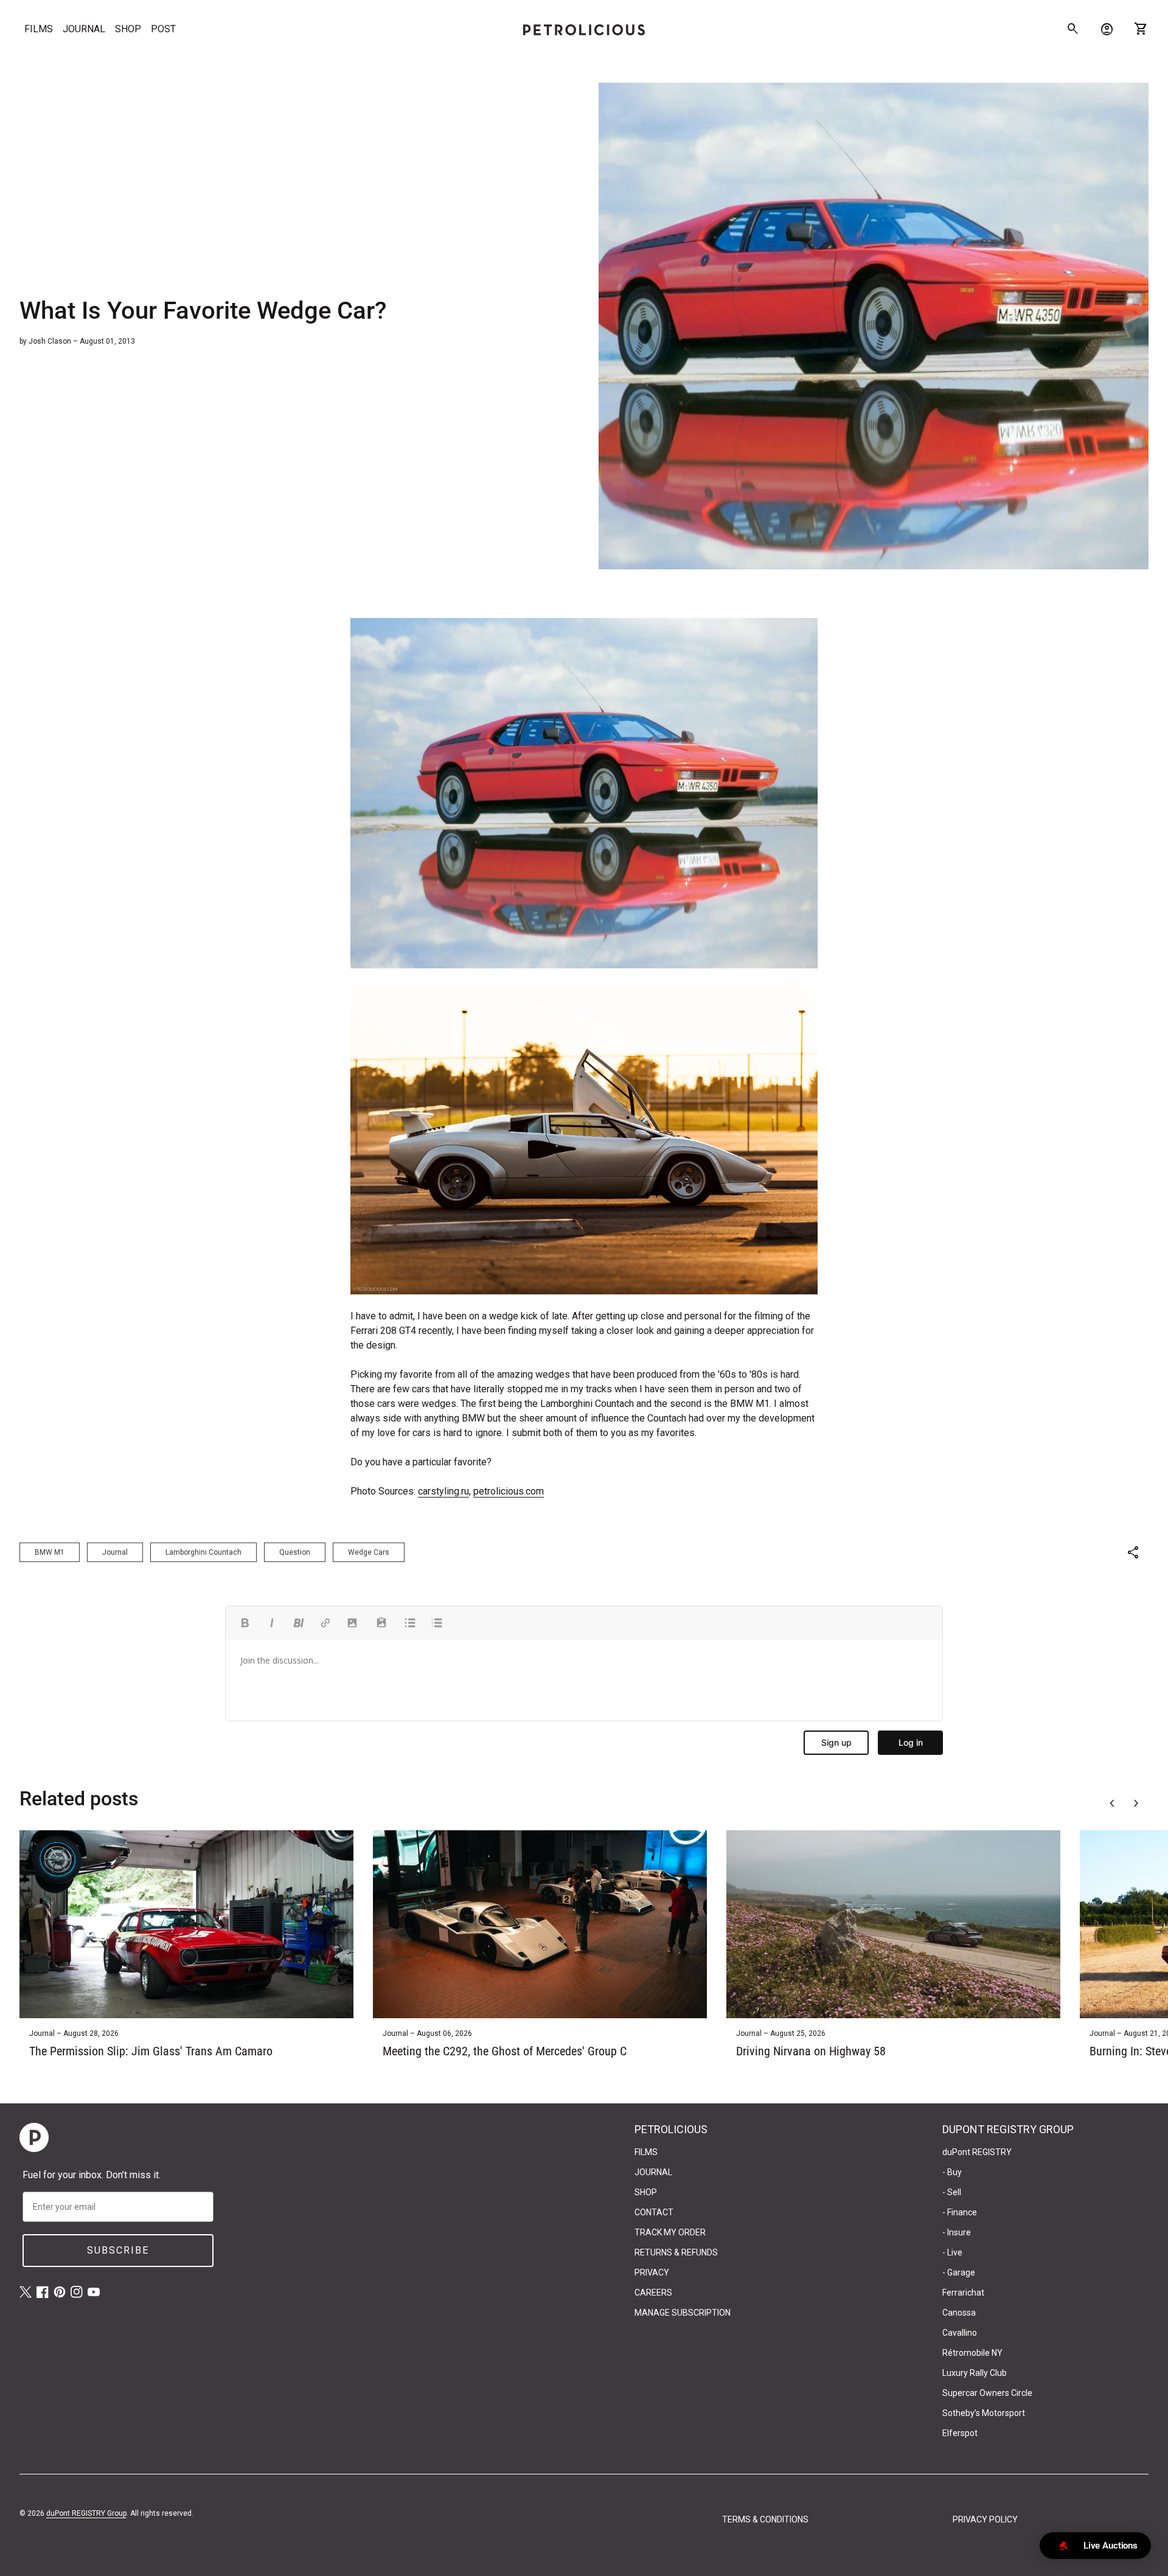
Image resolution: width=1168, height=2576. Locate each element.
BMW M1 (50, 1552)
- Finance (960, 2212)
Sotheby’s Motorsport (984, 2413)
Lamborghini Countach (203, 1552)
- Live (952, 2252)
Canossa (959, 2313)
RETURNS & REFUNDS (676, 2252)
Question (295, 1552)
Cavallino (960, 2333)
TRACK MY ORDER (670, 2232)
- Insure (957, 2232)
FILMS (39, 29)
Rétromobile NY (972, 2353)
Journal (115, 1552)
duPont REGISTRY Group (86, 2513)
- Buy (952, 2172)
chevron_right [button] (1136, 1804)
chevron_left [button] (1112, 1804)
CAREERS (653, 2293)
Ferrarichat (963, 2293)
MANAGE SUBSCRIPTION (683, 2313)
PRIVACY (652, 2272)
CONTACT (654, 2212)
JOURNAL (84, 29)
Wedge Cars (369, 1552)
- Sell (952, 2192)
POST (163, 29)
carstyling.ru (443, 1491)
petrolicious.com (509, 1491)
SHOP (128, 29)
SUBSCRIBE (118, 2250)
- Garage (959, 2272)
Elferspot (960, 2433)
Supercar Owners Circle (987, 2393)
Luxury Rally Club (975, 2373)
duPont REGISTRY (977, 2152)
